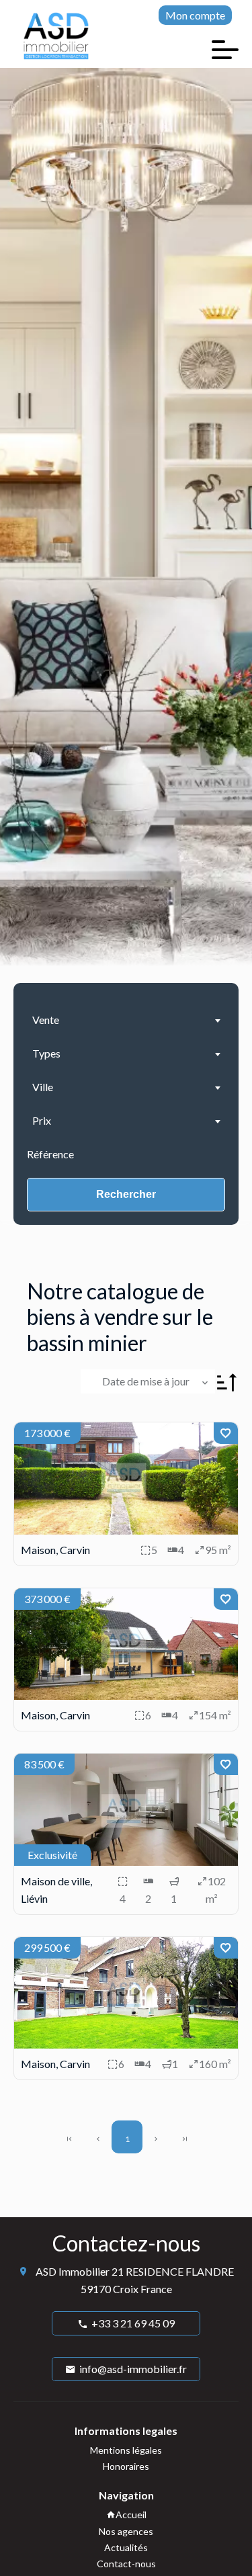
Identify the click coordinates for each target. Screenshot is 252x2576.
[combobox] (126, 1020)
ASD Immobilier (73, 2271)
